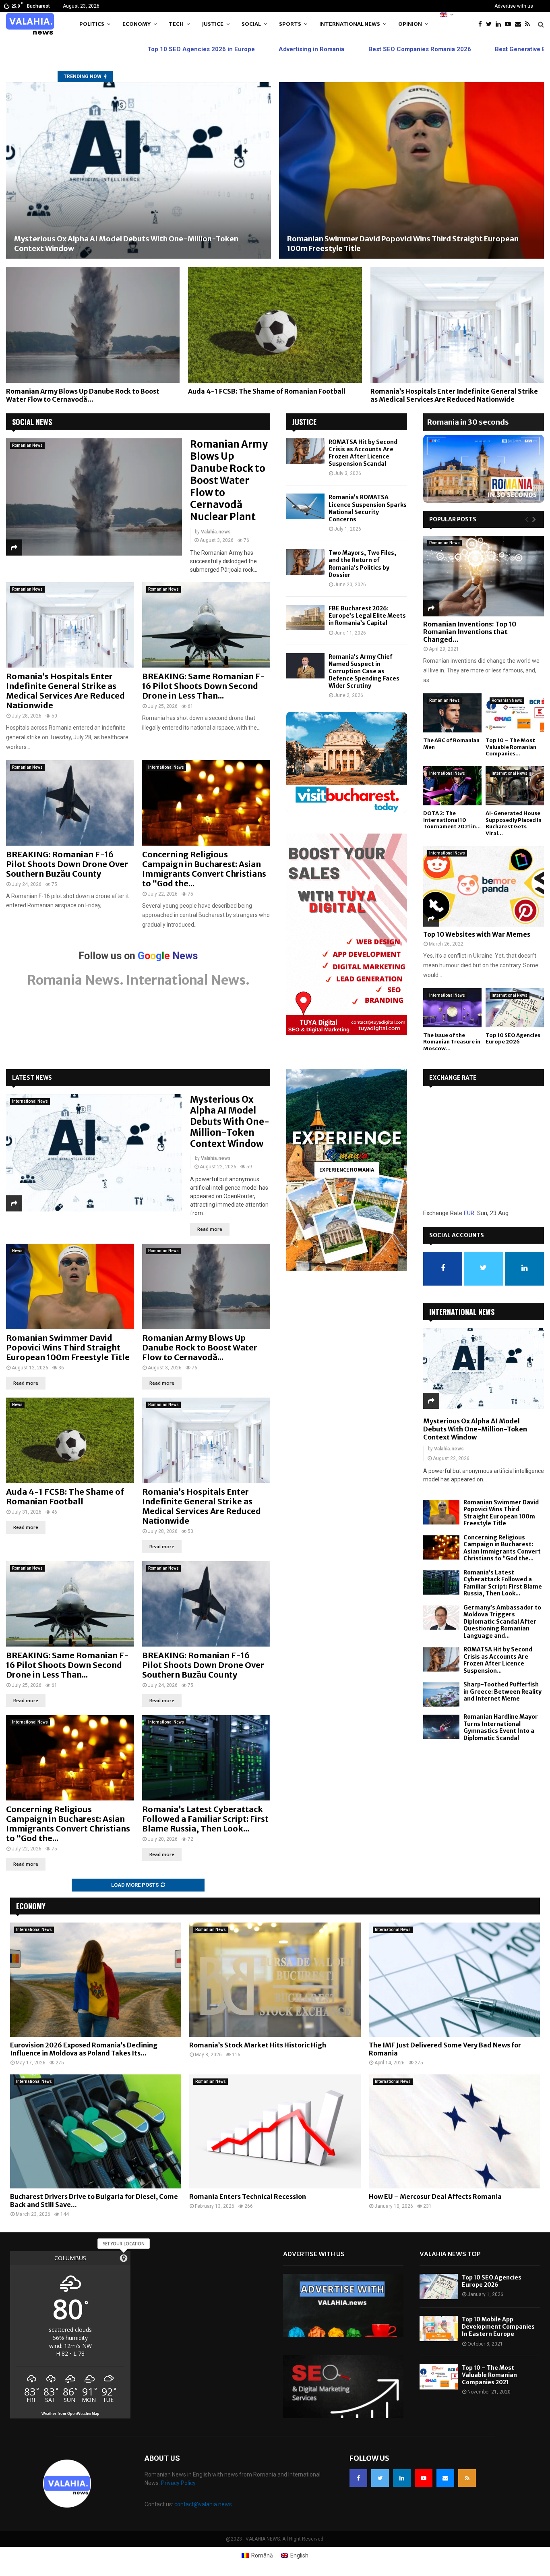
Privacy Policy (178, 2483)
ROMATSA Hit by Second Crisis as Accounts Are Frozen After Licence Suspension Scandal (363, 453)
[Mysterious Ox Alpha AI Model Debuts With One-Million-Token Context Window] (139, 171)
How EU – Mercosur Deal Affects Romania (435, 2196)
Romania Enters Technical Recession (248, 2196)
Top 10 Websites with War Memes (477, 934)
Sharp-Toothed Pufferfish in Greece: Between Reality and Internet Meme (502, 1691)
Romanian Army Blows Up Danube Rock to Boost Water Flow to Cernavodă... (83, 395)
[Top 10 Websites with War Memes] (484, 886)
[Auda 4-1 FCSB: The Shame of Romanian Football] (275, 325)
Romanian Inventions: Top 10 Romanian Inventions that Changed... (470, 632)
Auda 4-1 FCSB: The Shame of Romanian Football (267, 391)
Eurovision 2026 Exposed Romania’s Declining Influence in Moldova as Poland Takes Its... (84, 2049)
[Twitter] (491, 24)
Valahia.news (216, 532)
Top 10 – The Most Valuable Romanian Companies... (511, 747)
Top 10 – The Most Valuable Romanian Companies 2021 (489, 2375)
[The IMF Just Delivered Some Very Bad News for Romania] (454, 1980)
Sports (290, 24)
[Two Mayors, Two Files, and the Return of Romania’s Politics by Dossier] (305, 562)
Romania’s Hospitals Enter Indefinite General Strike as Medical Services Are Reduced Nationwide (454, 395)
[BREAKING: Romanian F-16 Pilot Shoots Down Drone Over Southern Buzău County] (70, 803)
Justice (213, 24)
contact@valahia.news (203, 2504)
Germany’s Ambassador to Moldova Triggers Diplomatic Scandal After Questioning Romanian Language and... (502, 1622)
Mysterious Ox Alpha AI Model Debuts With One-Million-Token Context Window (230, 1122)
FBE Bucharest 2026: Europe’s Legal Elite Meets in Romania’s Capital (367, 616)
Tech (176, 24)
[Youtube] (510, 24)
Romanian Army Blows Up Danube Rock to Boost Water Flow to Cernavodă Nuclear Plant (229, 480)
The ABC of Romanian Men (451, 744)
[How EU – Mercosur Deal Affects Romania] (454, 2132)
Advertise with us (514, 6)
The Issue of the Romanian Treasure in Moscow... (452, 1042)
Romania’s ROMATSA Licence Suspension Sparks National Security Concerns (368, 508)
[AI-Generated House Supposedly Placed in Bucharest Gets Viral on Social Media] (515, 786)
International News (350, 24)
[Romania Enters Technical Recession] (275, 2132)
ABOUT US (162, 2458)
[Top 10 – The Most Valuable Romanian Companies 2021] (515, 713)
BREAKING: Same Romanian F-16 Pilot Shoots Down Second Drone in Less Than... (204, 686)
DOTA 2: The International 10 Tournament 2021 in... (452, 820)
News (17, 1251)
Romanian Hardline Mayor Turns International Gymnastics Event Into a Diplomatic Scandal (501, 1727)
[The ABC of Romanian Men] (452, 713)
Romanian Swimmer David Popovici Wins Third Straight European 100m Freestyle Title (68, 1347)
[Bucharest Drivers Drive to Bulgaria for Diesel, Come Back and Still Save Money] (96, 2132)
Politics (92, 24)
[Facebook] (482, 24)
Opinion (410, 24)
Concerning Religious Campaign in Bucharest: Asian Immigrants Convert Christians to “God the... (204, 869)
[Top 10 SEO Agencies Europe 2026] (515, 1008)
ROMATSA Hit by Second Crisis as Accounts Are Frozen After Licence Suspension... (498, 1660)
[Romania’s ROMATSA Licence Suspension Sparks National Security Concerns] (305, 506)
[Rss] (529, 24)
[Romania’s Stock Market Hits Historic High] (275, 1980)
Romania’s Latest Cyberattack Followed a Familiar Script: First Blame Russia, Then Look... (205, 1819)
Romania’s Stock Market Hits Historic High (258, 2045)
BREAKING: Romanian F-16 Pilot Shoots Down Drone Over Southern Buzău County (67, 864)
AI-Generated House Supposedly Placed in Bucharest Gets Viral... (514, 823)
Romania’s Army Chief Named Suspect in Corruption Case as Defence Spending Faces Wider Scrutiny (364, 671)
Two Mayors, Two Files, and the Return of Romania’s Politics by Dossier (362, 564)
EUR (469, 1213)
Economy (136, 24)
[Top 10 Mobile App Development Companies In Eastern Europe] (439, 2328)
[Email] (520, 24)
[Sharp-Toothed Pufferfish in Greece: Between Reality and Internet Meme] (441, 1695)
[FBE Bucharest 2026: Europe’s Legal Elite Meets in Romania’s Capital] (305, 617)
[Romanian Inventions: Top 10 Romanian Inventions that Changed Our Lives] (484, 576)
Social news (32, 422)
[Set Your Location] (124, 2258)
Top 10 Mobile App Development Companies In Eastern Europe (498, 2327)
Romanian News (27, 445)
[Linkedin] (500, 24)
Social (251, 24)
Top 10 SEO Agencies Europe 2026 (513, 1039)
